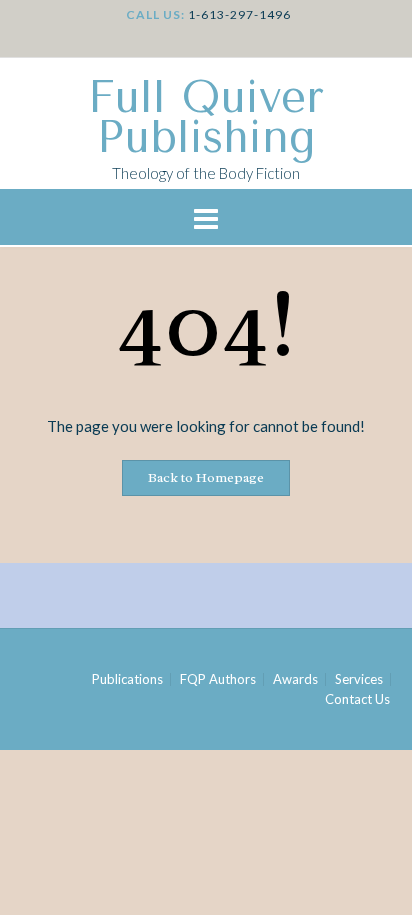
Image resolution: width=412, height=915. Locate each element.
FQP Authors (218, 679)
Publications (127, 679)
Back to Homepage (206, 477)
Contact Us (357, 699)
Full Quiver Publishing (206, 118)
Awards (295, 679)
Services (359, 679)
